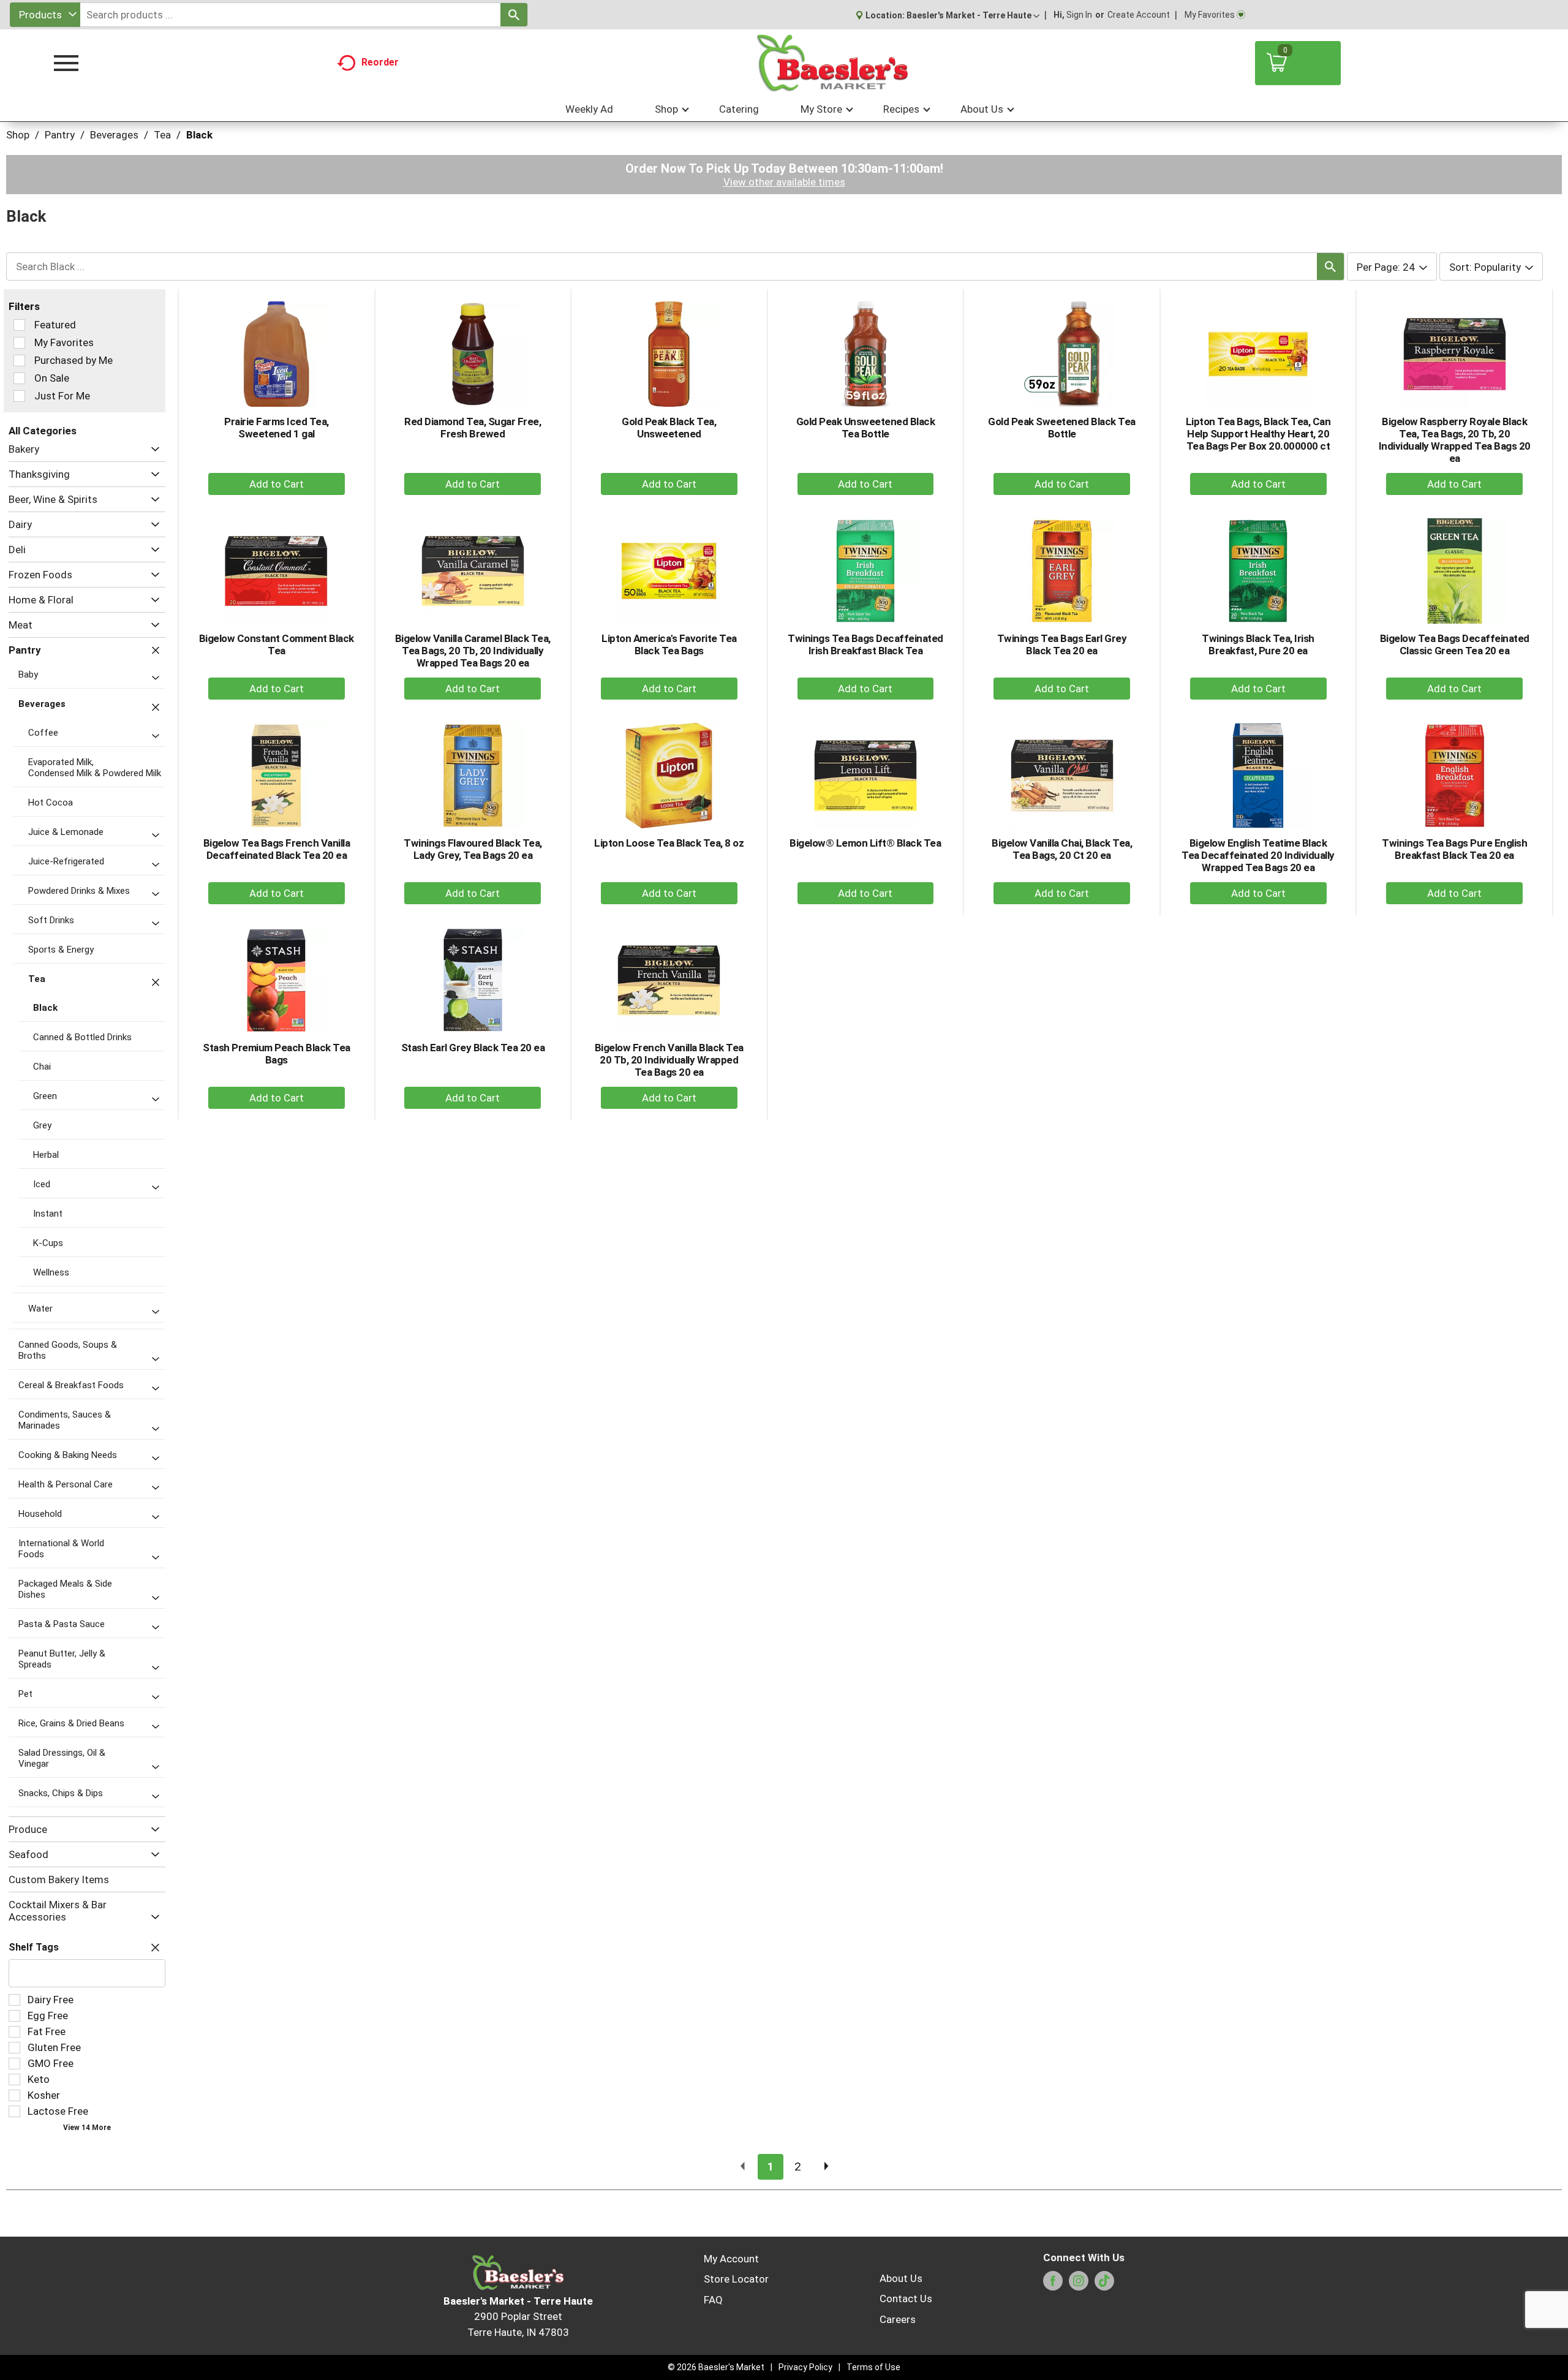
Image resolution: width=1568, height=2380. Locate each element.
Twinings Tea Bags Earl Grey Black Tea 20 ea (1062, 644)
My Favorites (1210, 15)
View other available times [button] (784, 182)
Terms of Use (873, 2367)
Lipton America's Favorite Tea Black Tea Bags (669, 644)
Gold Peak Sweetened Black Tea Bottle (1062, 428)
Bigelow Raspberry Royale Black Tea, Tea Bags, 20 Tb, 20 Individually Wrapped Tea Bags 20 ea (1455, 440)
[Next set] (826, 2167)
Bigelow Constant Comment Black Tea (277, 644)
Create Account (1139, 15)
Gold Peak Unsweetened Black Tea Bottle (866, 428)
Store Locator (736, 2279)
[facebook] (1053, 2284)
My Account (731, 2259)
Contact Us (906, 2299)
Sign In (1079, 15)
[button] (973, 15)
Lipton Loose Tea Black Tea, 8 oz (669, 843)
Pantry (60, 135)
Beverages (114, 135)
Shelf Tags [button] (34, 1947)
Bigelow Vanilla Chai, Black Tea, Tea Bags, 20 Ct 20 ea (1062, 849)
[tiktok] (1104, 2284)
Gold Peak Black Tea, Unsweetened (669, 428)
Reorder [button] (380, 62)
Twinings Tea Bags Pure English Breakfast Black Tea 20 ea (1454, 849)
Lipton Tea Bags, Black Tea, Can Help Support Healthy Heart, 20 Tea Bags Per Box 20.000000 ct (1258, 434)
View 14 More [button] (87, 2128)
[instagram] (1079, 2284)
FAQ (713, 2300)
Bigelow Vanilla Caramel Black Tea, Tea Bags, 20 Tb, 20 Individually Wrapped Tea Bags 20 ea (473, 651)
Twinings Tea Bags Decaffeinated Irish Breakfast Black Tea (865, 644)
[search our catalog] (514, 15)
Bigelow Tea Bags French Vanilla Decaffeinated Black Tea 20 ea (277, 849)
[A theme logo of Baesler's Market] (832, 63)
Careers (898, 2319)
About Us (901, 2278)
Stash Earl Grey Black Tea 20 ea (473, 1048)
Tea (162, 135)
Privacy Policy (805, 2367)
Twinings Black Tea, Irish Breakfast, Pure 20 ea (1258, 644)
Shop (18, 135)
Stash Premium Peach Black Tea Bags (277, 1054)
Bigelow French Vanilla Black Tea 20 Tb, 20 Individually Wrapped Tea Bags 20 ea (669, 1060)
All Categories (43, 431)
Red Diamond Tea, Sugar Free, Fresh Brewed (473, 428)
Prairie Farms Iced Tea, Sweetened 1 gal (277, 428)
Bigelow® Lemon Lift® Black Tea (865, 843)
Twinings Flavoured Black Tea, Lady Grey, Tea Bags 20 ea (473, 849)
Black (199, 135)
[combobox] (45, 15)
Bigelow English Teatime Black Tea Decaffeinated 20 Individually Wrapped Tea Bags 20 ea (1258, 855)
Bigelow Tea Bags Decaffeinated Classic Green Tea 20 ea (1455, 644)
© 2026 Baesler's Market (716, 2367)
